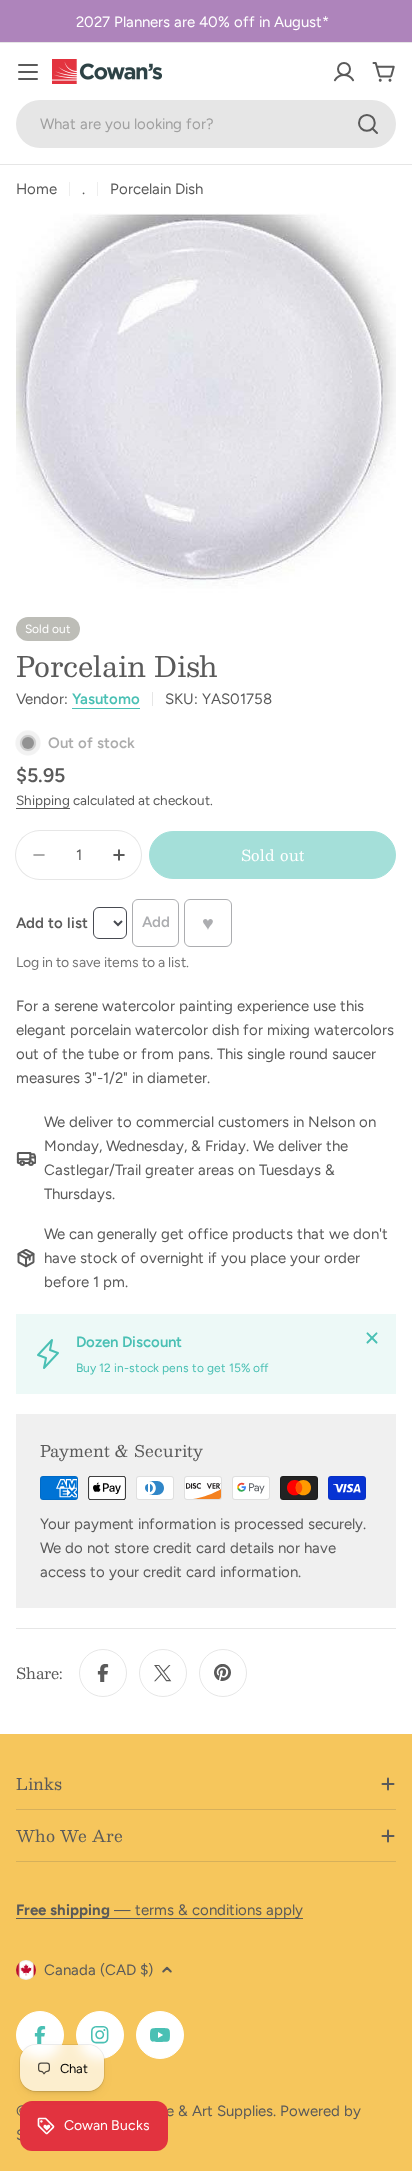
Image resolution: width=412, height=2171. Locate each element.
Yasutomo (106, 699)
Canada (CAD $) (98, 1970)
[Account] (344, 72)
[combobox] (206, 124)
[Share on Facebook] (103, 1673)
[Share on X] (163, 1673)
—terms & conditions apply (159, 1910)
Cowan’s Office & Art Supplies (171, 2111)
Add (156, 922)
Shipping (43, 800)
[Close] (372, 1338)
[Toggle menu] (28, 72)
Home (36, 189)
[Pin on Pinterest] (223, 1673)
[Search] (368, 124)
